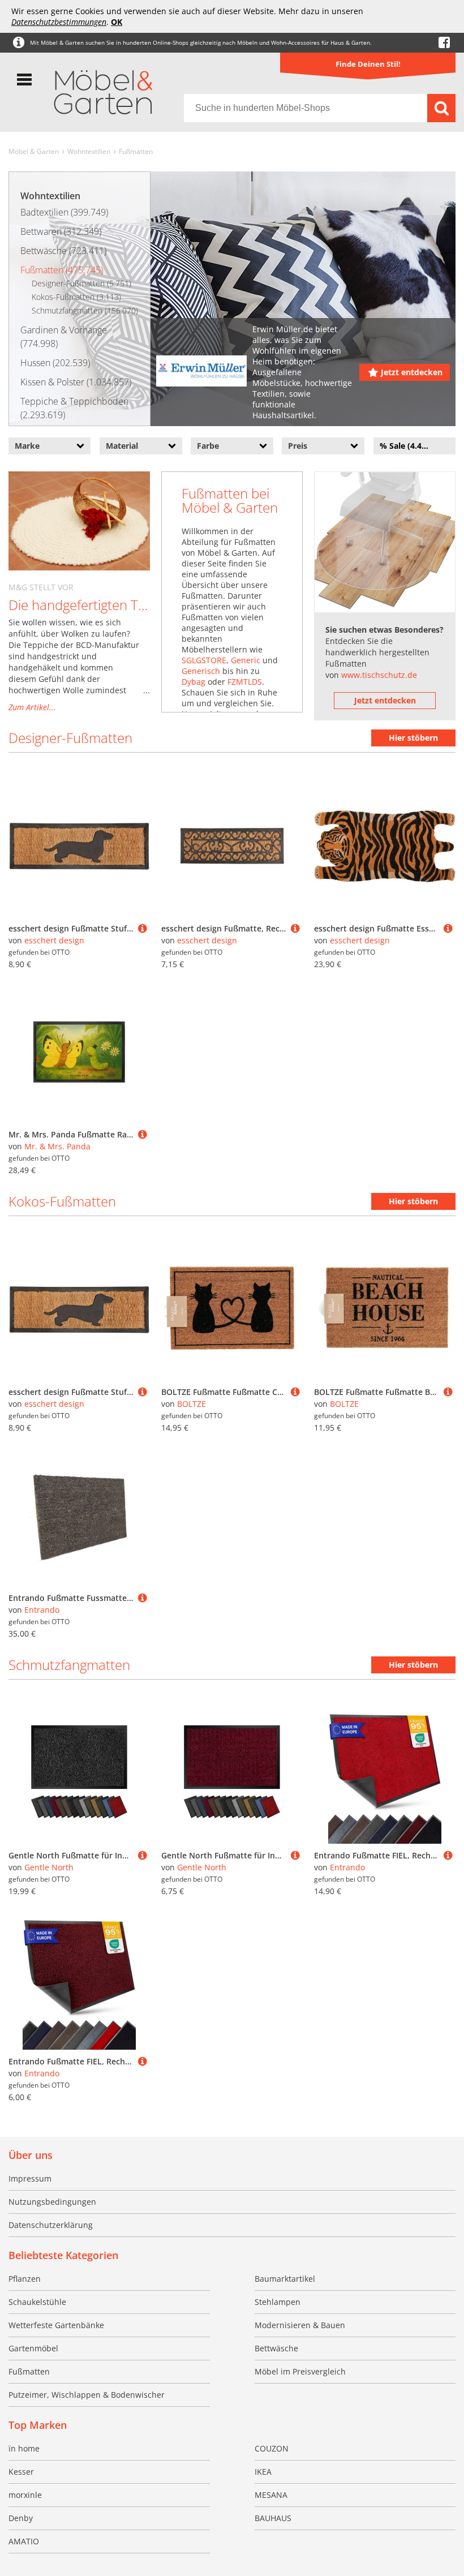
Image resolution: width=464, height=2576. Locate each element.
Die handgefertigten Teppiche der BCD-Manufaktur (79, 605)
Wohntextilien (89, 151)
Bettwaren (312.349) (61, 231)
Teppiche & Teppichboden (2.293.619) (74, 408)
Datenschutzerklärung (51, 2225)
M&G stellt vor (41, 587)
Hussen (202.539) (55, 363)
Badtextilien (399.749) (64, 212)
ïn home (24, 2448)
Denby (21, 2518)
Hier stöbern (413, 738)
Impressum (30, 2178)
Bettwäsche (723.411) (63, 251)
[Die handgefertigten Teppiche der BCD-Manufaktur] (79, 521)
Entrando (42, 1610)
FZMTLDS (245, 682)
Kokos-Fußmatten (62, 1201)
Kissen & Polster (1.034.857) (76, 382)
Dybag (194, 682)
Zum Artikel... (32, 707)
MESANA (271, 2495)
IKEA (263, 2472)
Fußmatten (136, 151)
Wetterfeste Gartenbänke (56, 2325)
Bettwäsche (276, 2348)
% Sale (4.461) (407, 446)
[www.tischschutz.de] (385, 542)
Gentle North (49, 1867)
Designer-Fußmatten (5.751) (81, 283)
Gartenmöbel (33, 2348)
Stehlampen (278, 2302)
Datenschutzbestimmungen (59, 22)
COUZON (272, 2448)
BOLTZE (192, 1404)
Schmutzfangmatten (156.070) (85, 310)
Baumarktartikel (285, 2279)
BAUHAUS (273, 2518)
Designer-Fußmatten (70, 738)
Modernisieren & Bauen (300, 2325)
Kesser (21, 2472)
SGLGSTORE (204, 660)
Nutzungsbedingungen (52, 2202)
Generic (246, 660)
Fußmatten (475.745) (62, 270)
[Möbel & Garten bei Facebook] (444, 43)
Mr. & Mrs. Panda (57, 1146)
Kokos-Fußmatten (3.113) (76, 297)
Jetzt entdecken (412, 372)
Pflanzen (25, 2279)
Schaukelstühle (37, 2302)
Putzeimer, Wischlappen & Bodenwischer (87, 2395)
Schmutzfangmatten (69, 1665)
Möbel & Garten (34, 151)
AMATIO (24, 2541)
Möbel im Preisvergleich (300, 2371)
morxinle (25, 2495)
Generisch (201, 671)
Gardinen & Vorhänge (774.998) (64, 337)
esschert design (54, 940)
